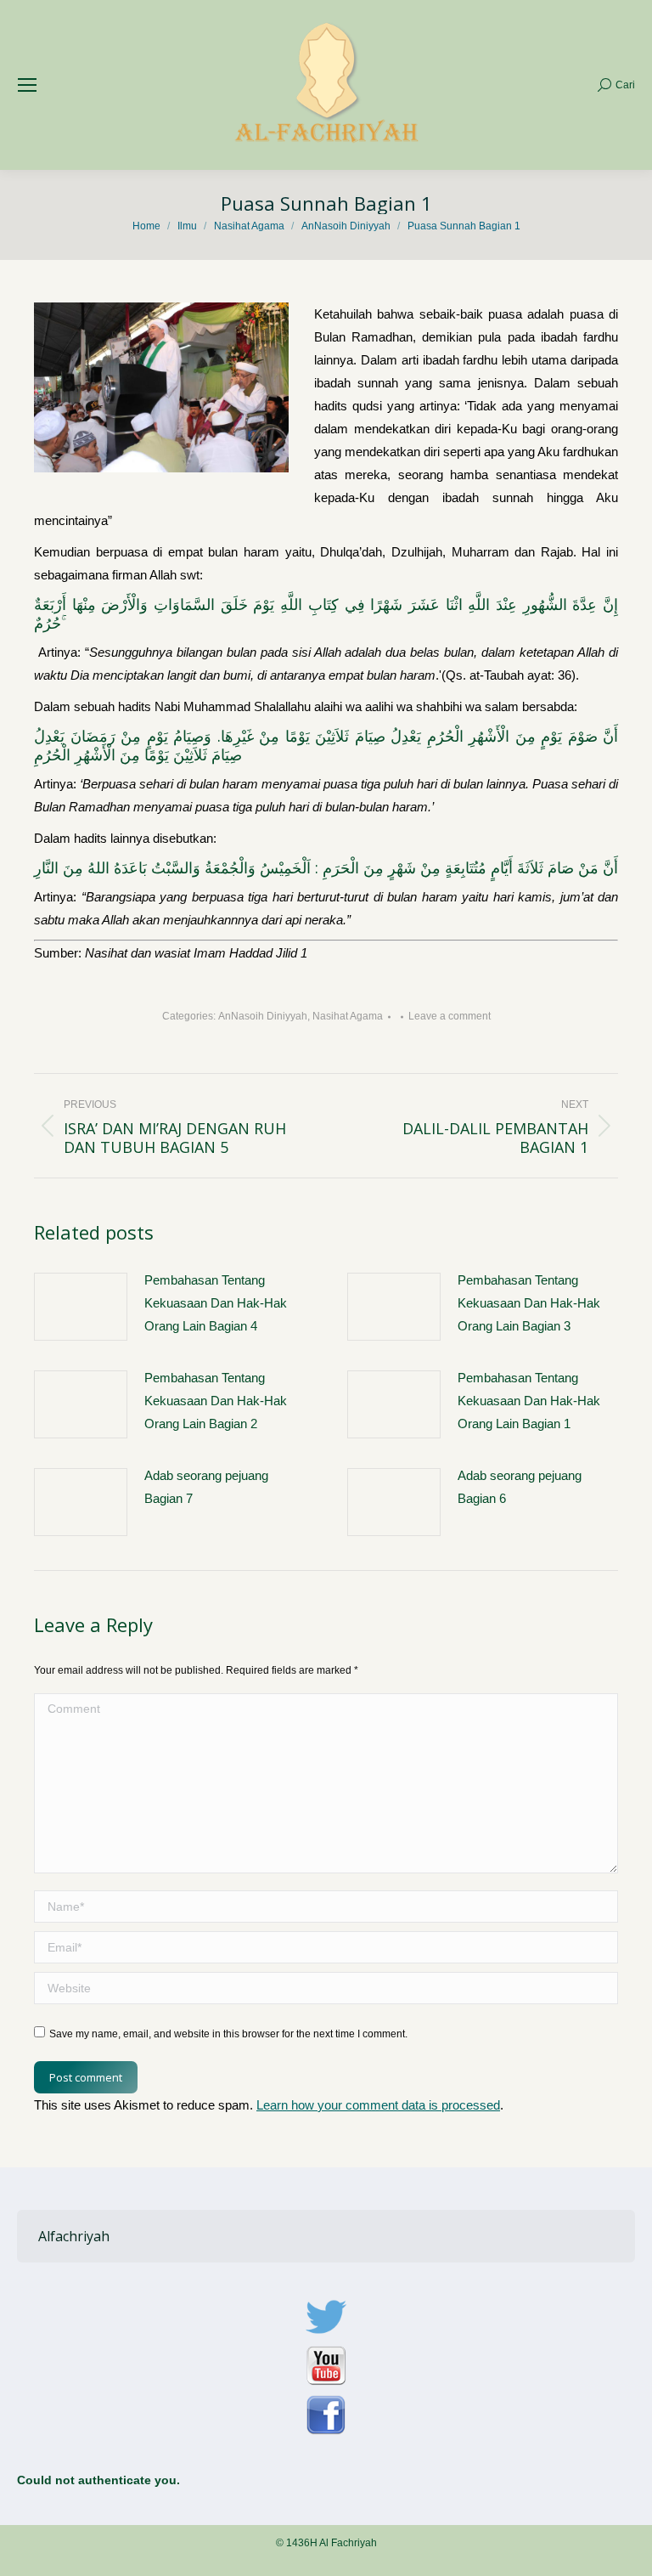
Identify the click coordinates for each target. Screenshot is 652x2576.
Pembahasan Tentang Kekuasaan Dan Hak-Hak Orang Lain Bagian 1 (529, 1401)
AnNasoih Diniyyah (263, 1016)
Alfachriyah (74, 2236)
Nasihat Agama (348, 1016)
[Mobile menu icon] (27, 85)
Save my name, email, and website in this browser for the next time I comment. (228, 2034)
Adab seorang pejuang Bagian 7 (206, 1487)
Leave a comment (450, 1016)
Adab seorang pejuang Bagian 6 (520, 1487)
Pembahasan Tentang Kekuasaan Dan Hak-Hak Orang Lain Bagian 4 (216, 1303)
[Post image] (81, 1307)
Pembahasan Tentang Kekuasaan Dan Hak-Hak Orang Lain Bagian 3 (529, 1303)
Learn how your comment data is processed (378, 2105)
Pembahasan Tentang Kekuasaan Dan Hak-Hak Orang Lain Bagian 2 (216, 1401)
